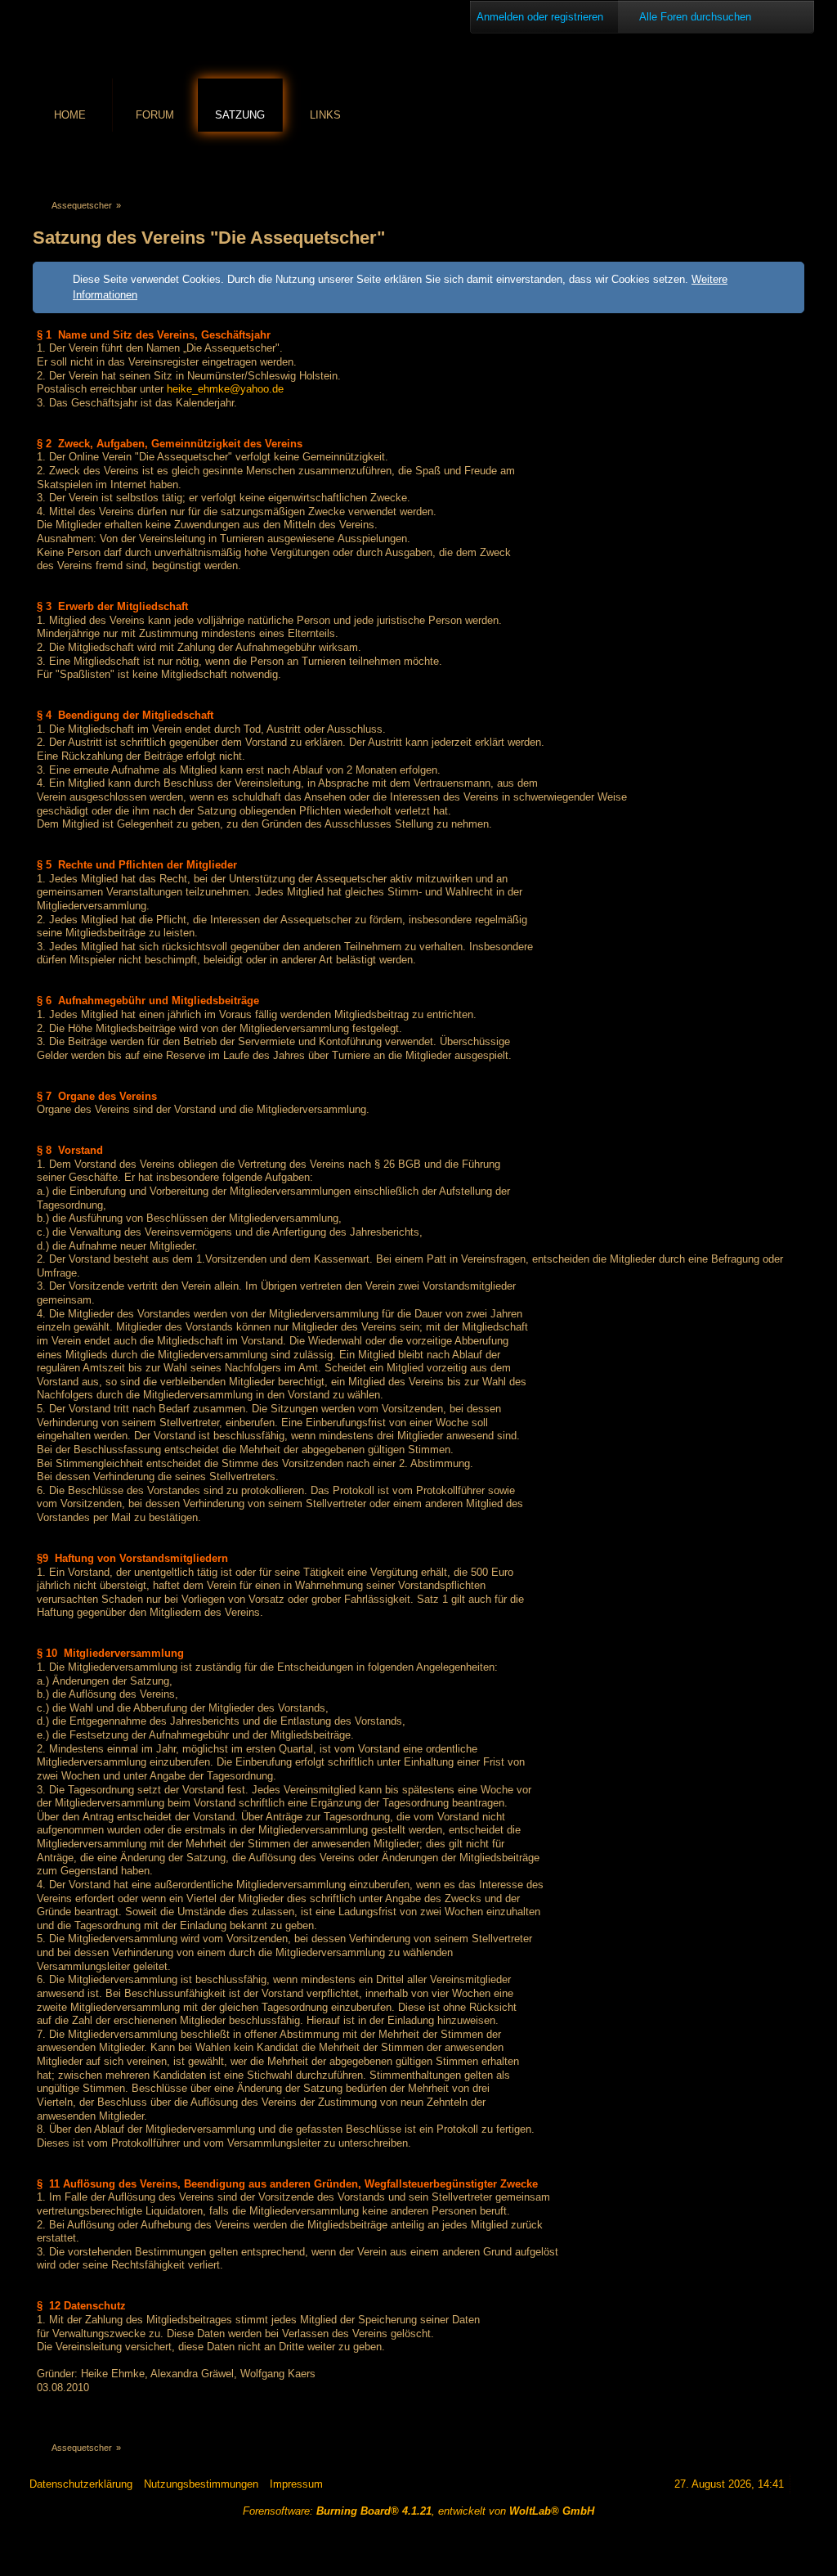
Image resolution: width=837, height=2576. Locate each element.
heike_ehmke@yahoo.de (225, 389)
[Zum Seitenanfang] (802, 2484)
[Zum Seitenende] (795, 161)
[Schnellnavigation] (772, 161)
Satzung (240, 115)
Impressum (296, 2484)
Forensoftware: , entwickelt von (418, 2511)
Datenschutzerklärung (81, 2484)
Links (325, 115)
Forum (155, 115)
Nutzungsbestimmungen (201, 2484)
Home (70, 115)
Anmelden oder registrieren (540, 17)
